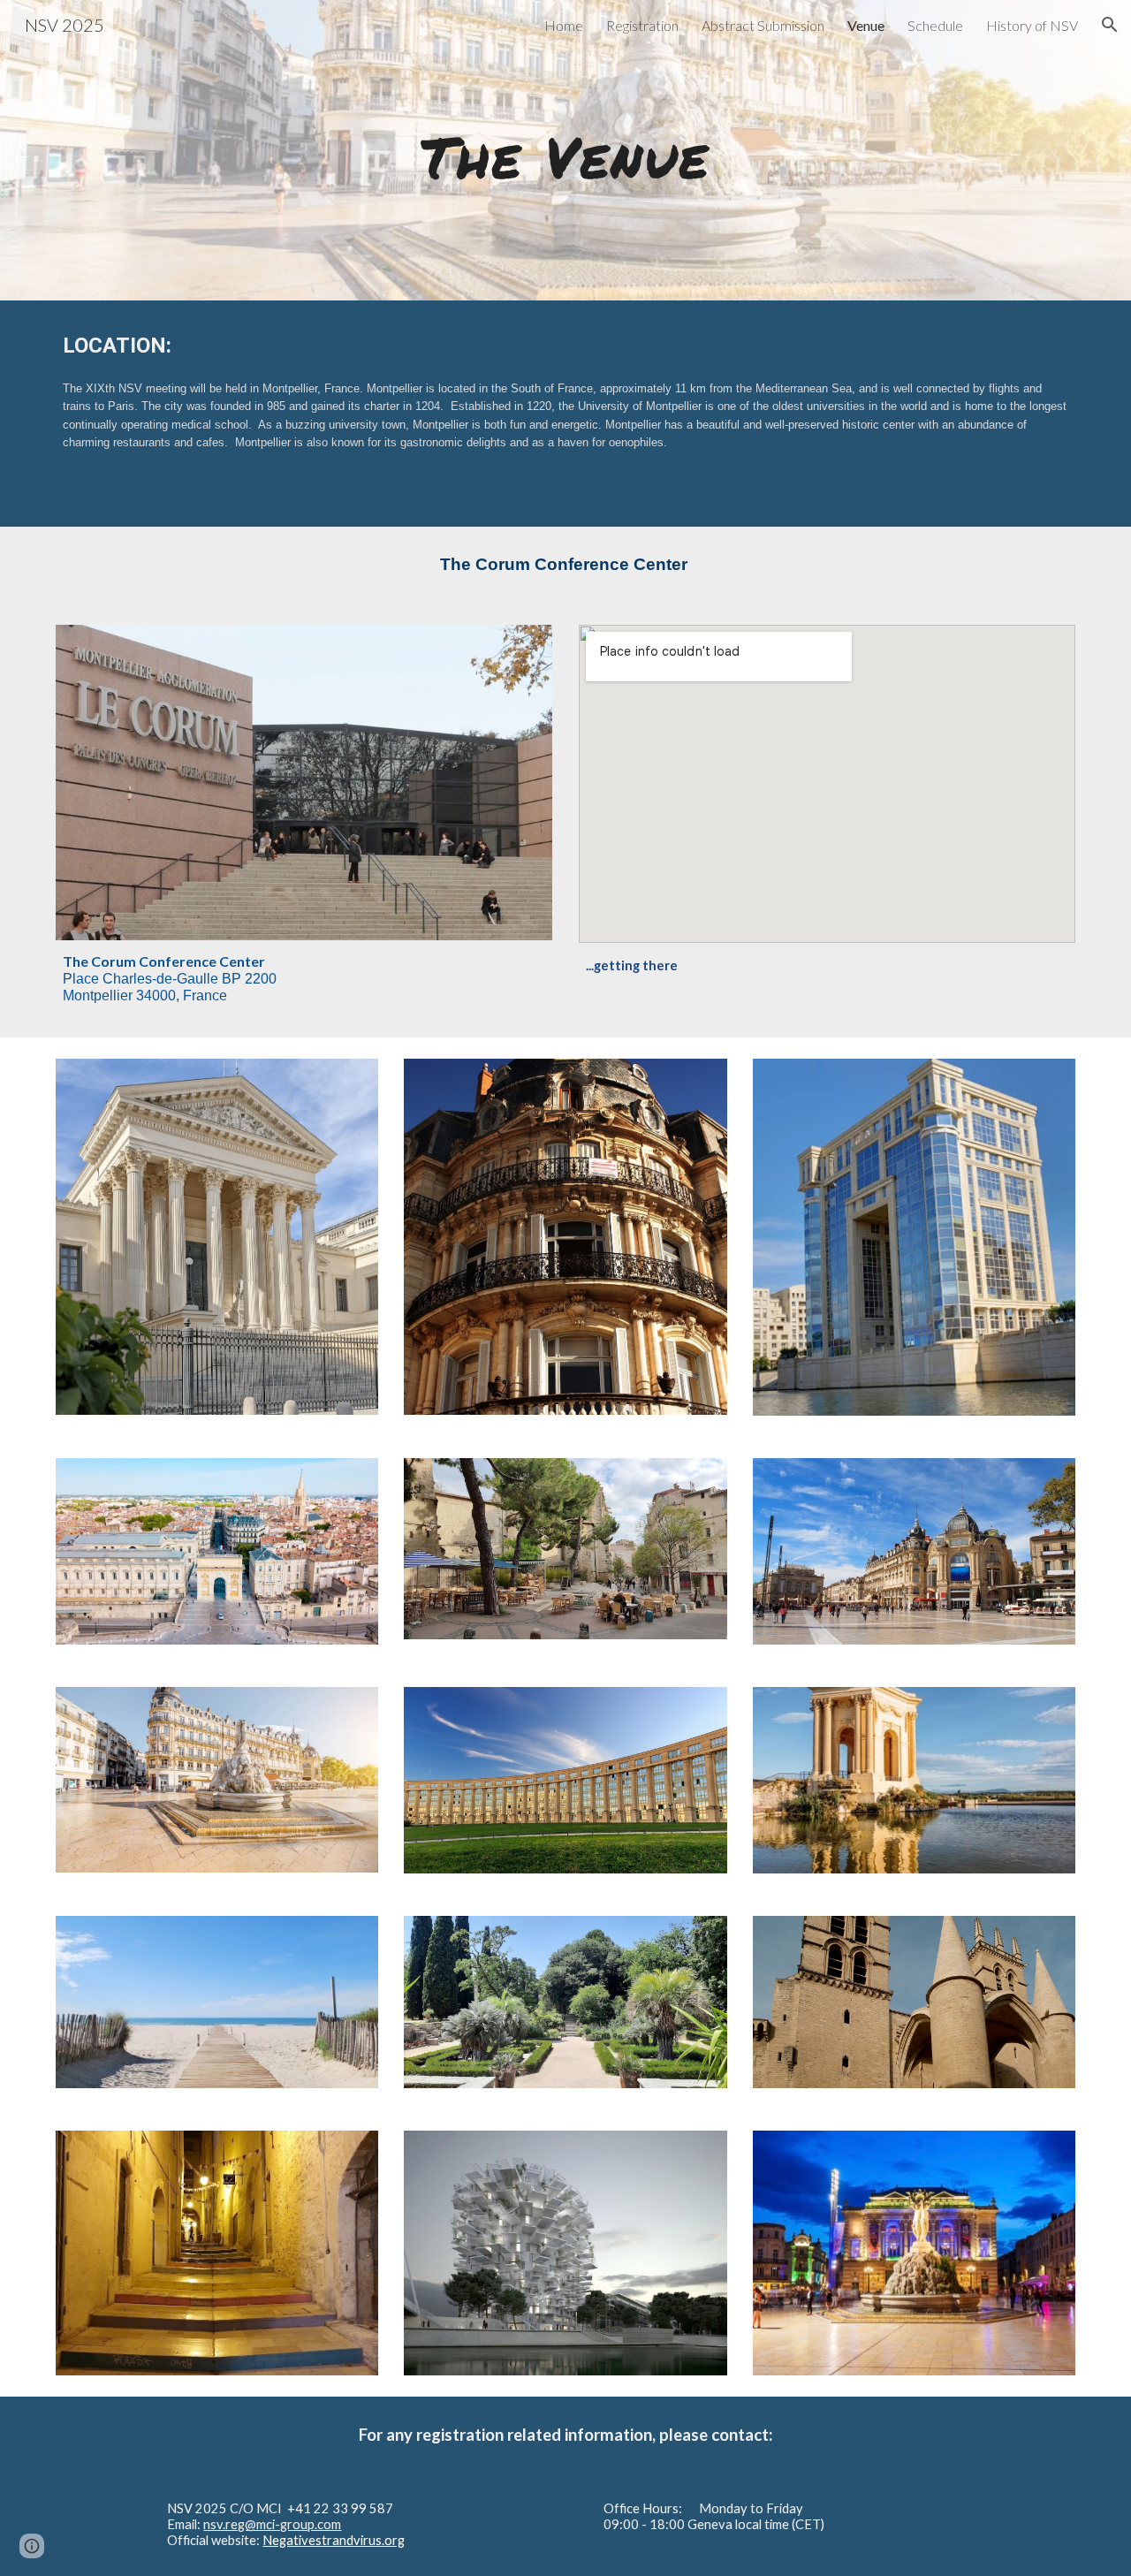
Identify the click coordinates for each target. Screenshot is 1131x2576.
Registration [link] (642, 25)
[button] (1110, 25)
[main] (565, 150)
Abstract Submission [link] (763, 25)
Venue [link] (866, 25)
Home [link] (564, 25)
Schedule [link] (935, 25)
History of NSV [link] (1032, 25)
